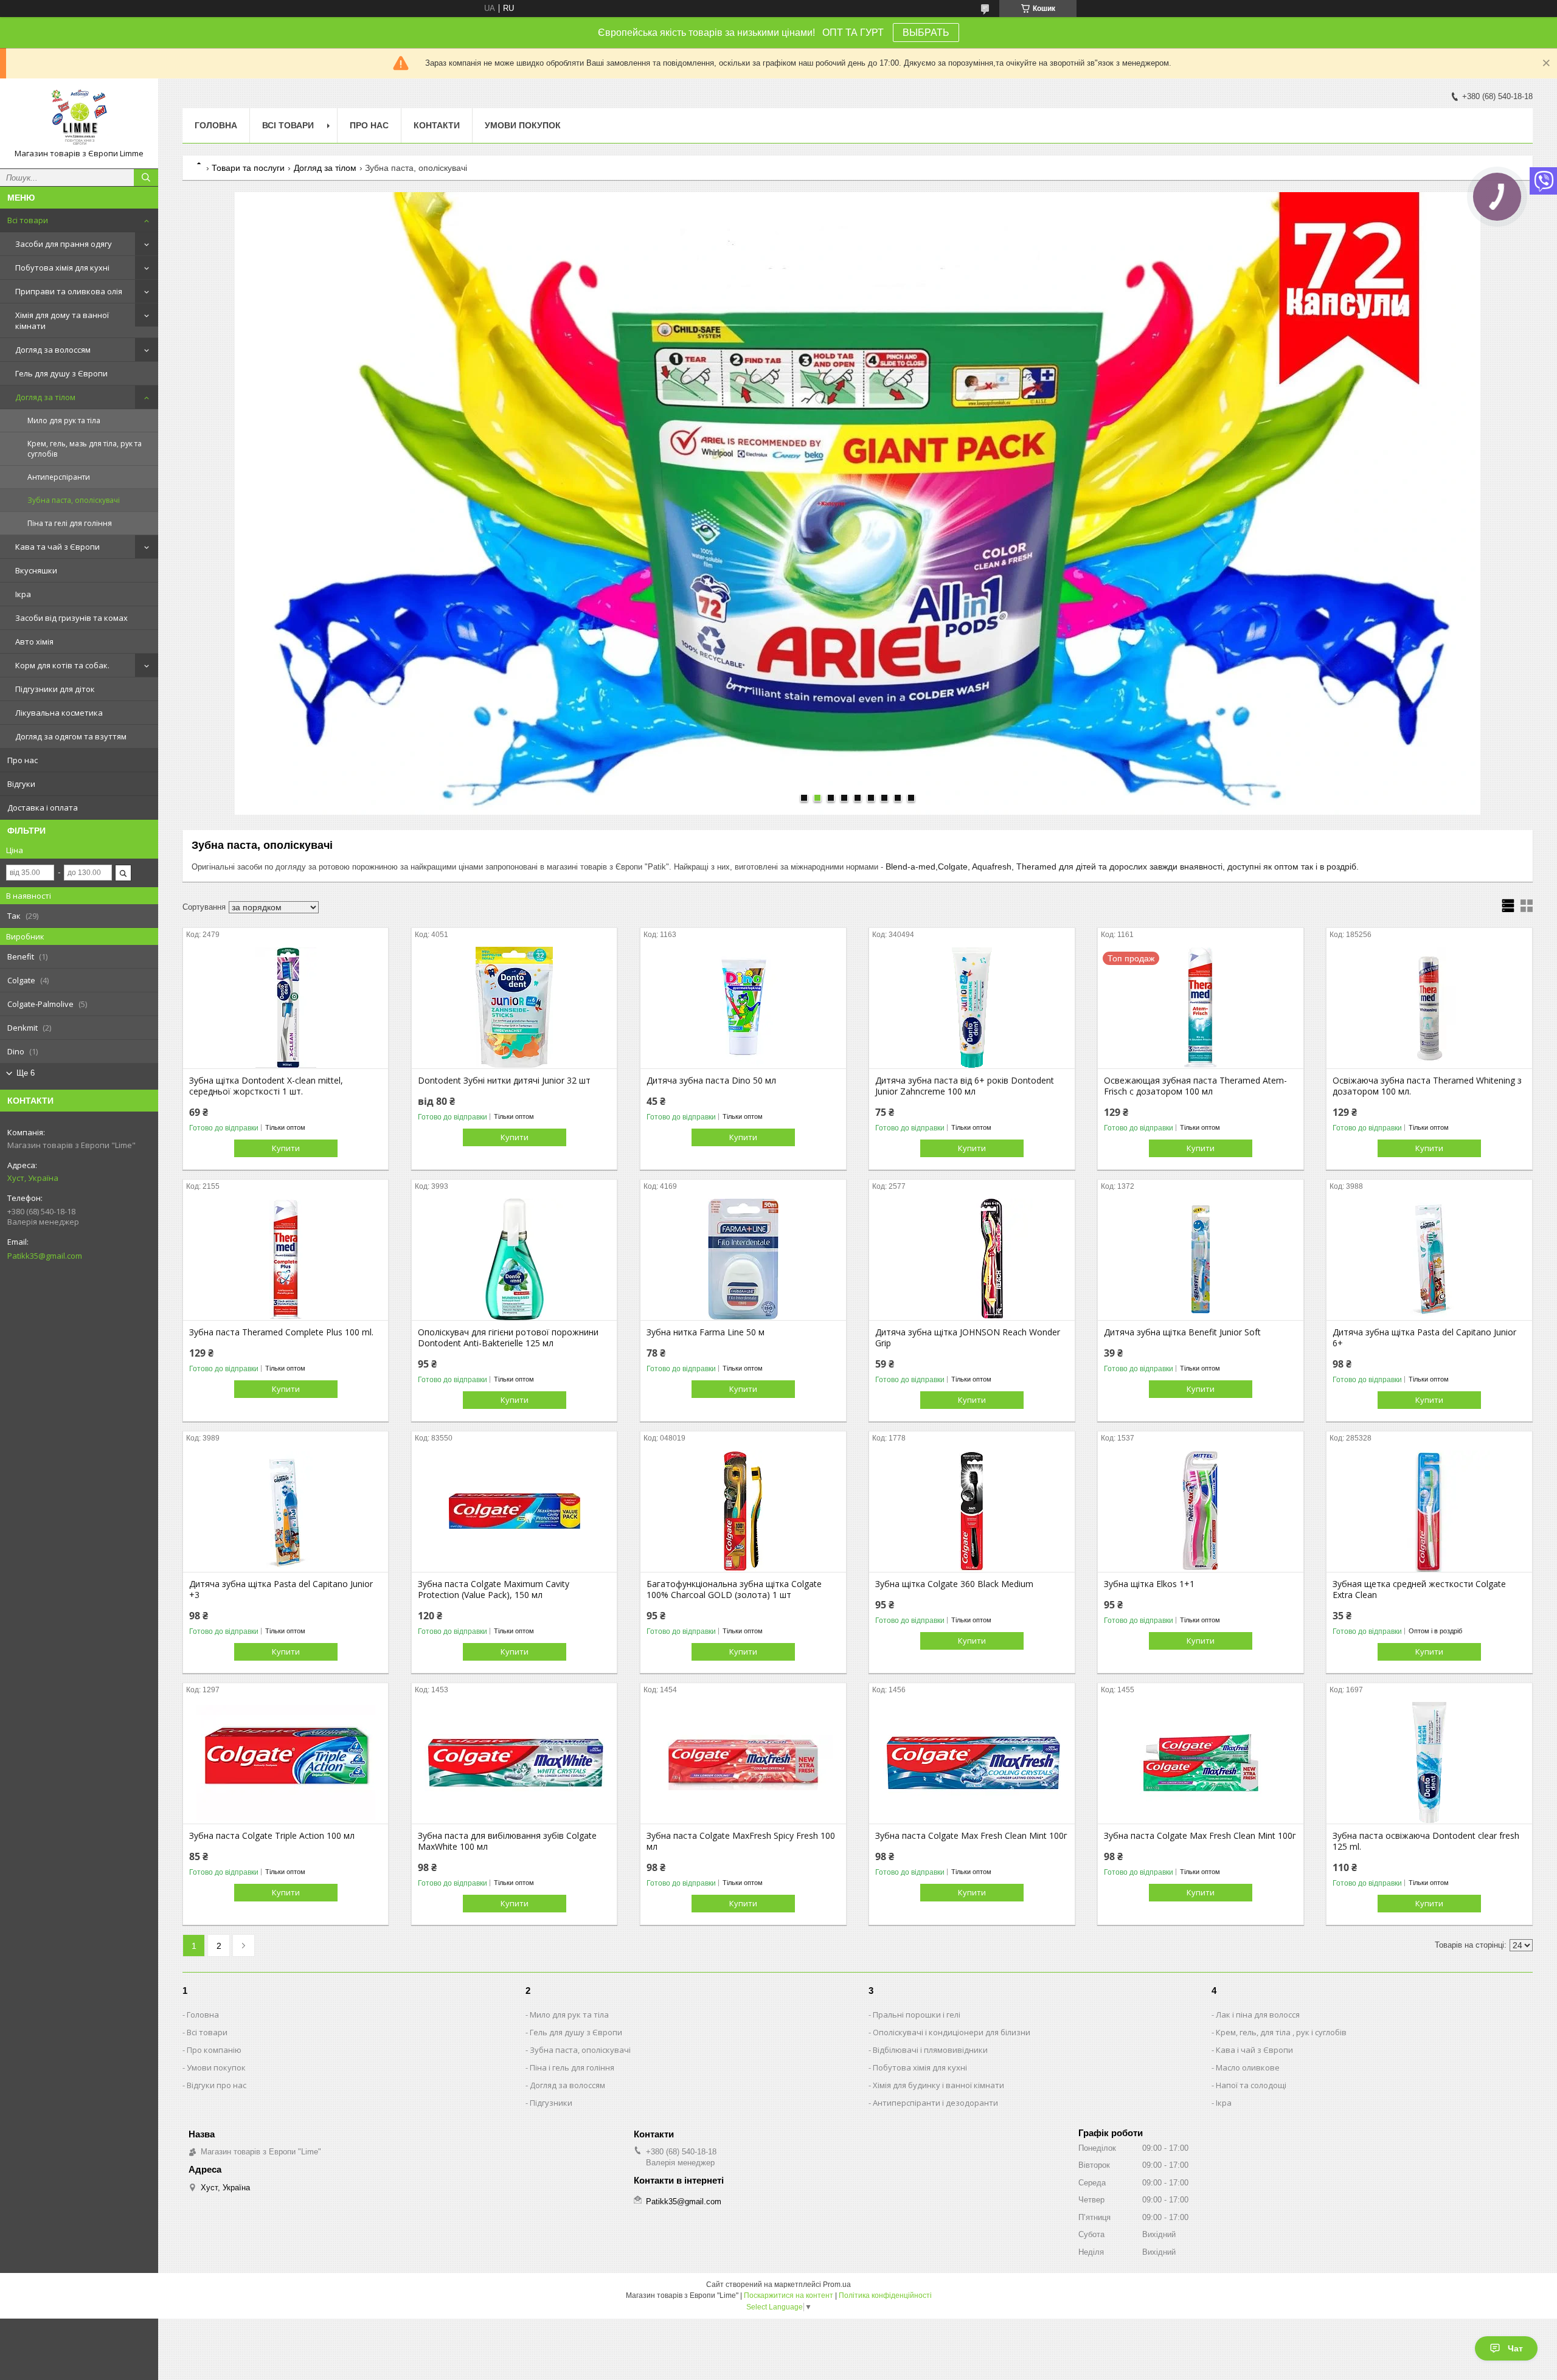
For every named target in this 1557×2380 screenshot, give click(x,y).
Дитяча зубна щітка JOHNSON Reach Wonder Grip (968, 1338)
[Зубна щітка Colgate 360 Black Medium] (972, 1511)
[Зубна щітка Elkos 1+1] (1200, 1511)
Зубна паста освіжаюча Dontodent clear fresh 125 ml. (1426, 1841)
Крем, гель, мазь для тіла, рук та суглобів (85, 449)
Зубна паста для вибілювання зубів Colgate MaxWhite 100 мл (507, 1841)
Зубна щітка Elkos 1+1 (1149, 1584)
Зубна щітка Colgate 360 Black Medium (954, 1584)
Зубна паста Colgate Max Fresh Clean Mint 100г (971, 1836)
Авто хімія (34, 642)
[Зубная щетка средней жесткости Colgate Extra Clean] (1429, 1511)
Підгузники (551, 2103)
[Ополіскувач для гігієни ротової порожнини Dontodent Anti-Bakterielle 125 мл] (514, 1259)
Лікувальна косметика (59, 713)
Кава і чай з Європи (1254, 2050)
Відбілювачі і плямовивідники (930, 2050)
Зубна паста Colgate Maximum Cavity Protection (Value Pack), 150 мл (494, 1590)
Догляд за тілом (45, 397)
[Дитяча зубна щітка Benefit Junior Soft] (1200, 1259)
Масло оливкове (1248, 2067)
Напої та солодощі (1251, 2085)
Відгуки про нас (217, 2085)
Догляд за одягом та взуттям (71, 736)
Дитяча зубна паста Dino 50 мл (711, 1081)
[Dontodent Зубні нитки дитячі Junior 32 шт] (514, 1008)
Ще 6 (26, 1073)
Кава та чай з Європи (57, 547)
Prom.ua (837, 2285)
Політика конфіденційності (885, 2295)
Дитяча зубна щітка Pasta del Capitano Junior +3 (281, 1590)
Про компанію (214, 2050)
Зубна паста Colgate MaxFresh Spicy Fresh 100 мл (741, 1841)
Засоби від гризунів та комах (71, 618)
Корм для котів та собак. (62, 665)
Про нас (23, 760)
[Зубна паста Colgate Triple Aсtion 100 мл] (286, 1763)
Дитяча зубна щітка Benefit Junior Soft (1182, 1332)
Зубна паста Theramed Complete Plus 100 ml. (281, 1332)
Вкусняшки (36, 570)
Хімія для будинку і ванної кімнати (938, 2085)
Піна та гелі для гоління (70, 523)
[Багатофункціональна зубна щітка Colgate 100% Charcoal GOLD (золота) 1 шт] (743, 1511)
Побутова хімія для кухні (62, 268)
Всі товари (28, 220)
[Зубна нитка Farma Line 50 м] (743, 1259)
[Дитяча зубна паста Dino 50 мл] (743, 1008)
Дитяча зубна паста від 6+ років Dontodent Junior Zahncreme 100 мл (965, 1086)
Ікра (23, 594)
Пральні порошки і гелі (917, 2015)
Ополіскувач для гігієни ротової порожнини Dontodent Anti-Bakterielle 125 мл (508, 1338)
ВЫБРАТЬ (926, 33)
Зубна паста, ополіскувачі (74, 500)
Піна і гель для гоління (572, 2067)
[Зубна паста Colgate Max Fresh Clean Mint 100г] (972, 1763)
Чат (1515, 2348)
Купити (286, 1148)
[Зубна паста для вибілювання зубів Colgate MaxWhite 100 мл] (514, 1763)
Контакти (437, 125)
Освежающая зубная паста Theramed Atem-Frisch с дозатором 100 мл (1195, 1086)
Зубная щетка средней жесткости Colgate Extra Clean (1419, 1590)
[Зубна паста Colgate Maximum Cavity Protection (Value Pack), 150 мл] (514, 1511)
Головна (216, 125)
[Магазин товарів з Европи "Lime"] (79, 118)
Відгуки (21, 784)
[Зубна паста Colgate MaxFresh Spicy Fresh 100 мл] (743, 1763)
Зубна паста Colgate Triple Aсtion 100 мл (272, 1836)
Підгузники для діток (55, 689)
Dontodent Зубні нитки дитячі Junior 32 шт (504, 1081)
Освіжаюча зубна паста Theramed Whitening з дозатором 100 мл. (1427, 1086)
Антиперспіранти (59, 477)
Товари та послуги (248, 168)
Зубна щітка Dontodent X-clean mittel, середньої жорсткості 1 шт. (266, 1086)
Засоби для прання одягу (64, 244)
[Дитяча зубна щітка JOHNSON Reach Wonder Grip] (972, 1259)
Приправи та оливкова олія (69, 291)
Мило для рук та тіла (64, 420)
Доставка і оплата (43, 808)
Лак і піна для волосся (1258, 2015)
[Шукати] (146, 178)
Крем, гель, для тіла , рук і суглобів (1281, 2032)
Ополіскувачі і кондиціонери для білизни (952, 2032)
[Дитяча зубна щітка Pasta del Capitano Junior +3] (286, 1511)
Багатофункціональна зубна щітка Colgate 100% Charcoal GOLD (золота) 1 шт (734, 1590)
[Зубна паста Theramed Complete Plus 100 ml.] (286, 1259)
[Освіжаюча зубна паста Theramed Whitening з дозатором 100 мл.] (1429, 1008)
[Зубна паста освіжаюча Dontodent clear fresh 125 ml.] (1429, 1763)
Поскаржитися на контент (789, 2295)
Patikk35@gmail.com (45, 1256)
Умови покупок (523, 125)
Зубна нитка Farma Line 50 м (706, 1332)
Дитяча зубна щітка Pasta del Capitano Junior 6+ (1424, 1338)
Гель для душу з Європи (61, 373)
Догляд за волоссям (53, 350)
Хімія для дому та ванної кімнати (62, 320)
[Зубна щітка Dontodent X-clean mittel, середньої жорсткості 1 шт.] (286, 1008)
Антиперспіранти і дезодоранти (935, 2103)
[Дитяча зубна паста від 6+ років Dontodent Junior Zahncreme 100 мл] (972, 1008)
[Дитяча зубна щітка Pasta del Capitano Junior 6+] (1429, 1259)
